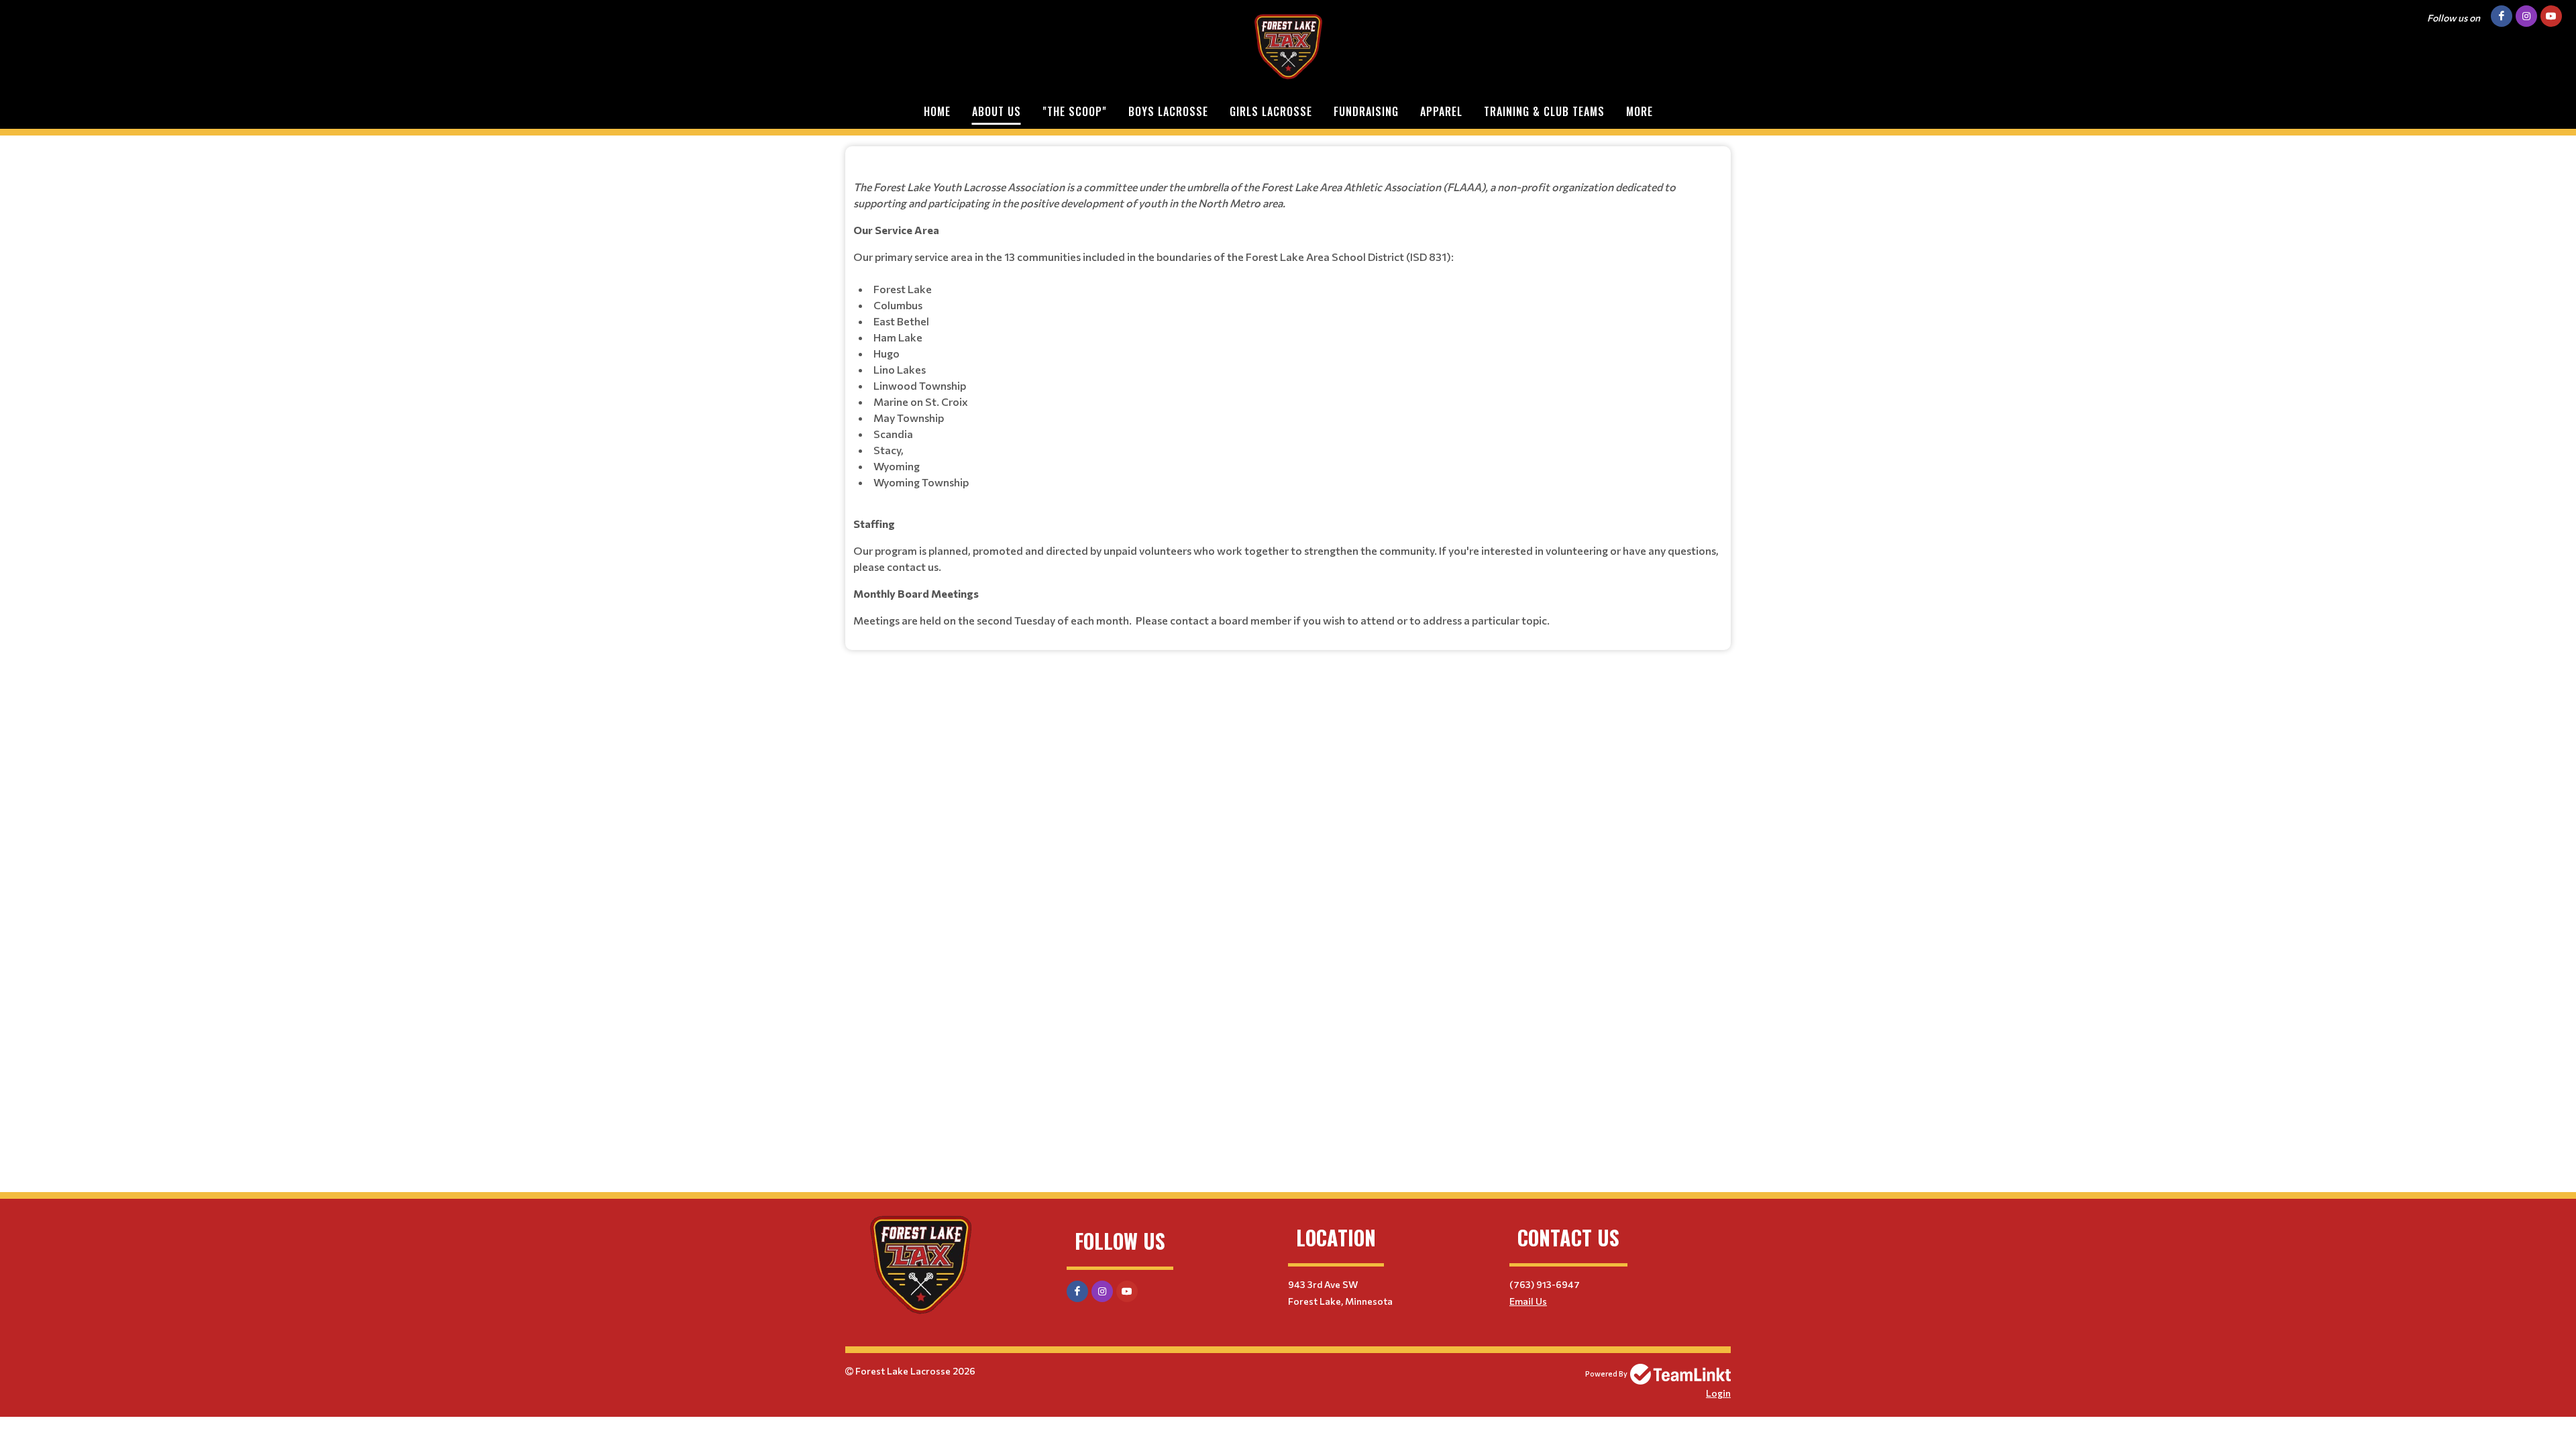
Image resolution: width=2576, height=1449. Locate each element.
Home (937, 111)
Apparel (1441, 111)
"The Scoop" (1075, 111)
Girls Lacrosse (1271, 111)
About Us (997, 111)
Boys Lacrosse (1168, 111)
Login (1718, 1393)
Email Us (1528, 1301)
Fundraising (1366, 111)
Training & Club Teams (1544, 111)
